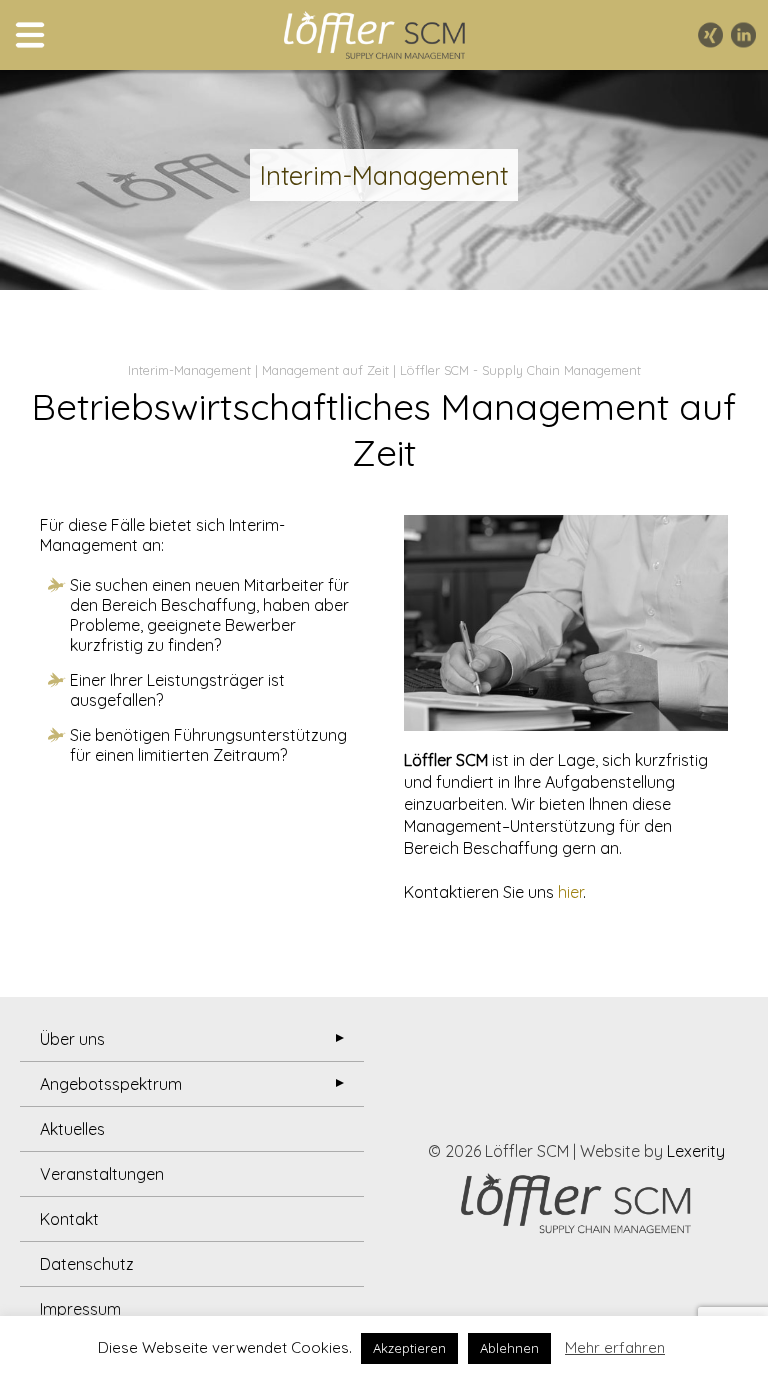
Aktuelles (72, 1129)
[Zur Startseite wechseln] (374, 35)
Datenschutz (87, 1264)
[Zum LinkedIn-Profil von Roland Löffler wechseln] (743, 35)
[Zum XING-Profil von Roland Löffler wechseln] (710, 35)
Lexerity (696, 1151)
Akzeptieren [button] (409, 1348)
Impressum (80, 1309)
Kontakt (69, 1219)
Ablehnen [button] (509, 1348)
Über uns (72, 1039)
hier (570, 892)
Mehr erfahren (615, 1347)
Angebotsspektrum (111, 1084)
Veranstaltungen (102, 1174)
